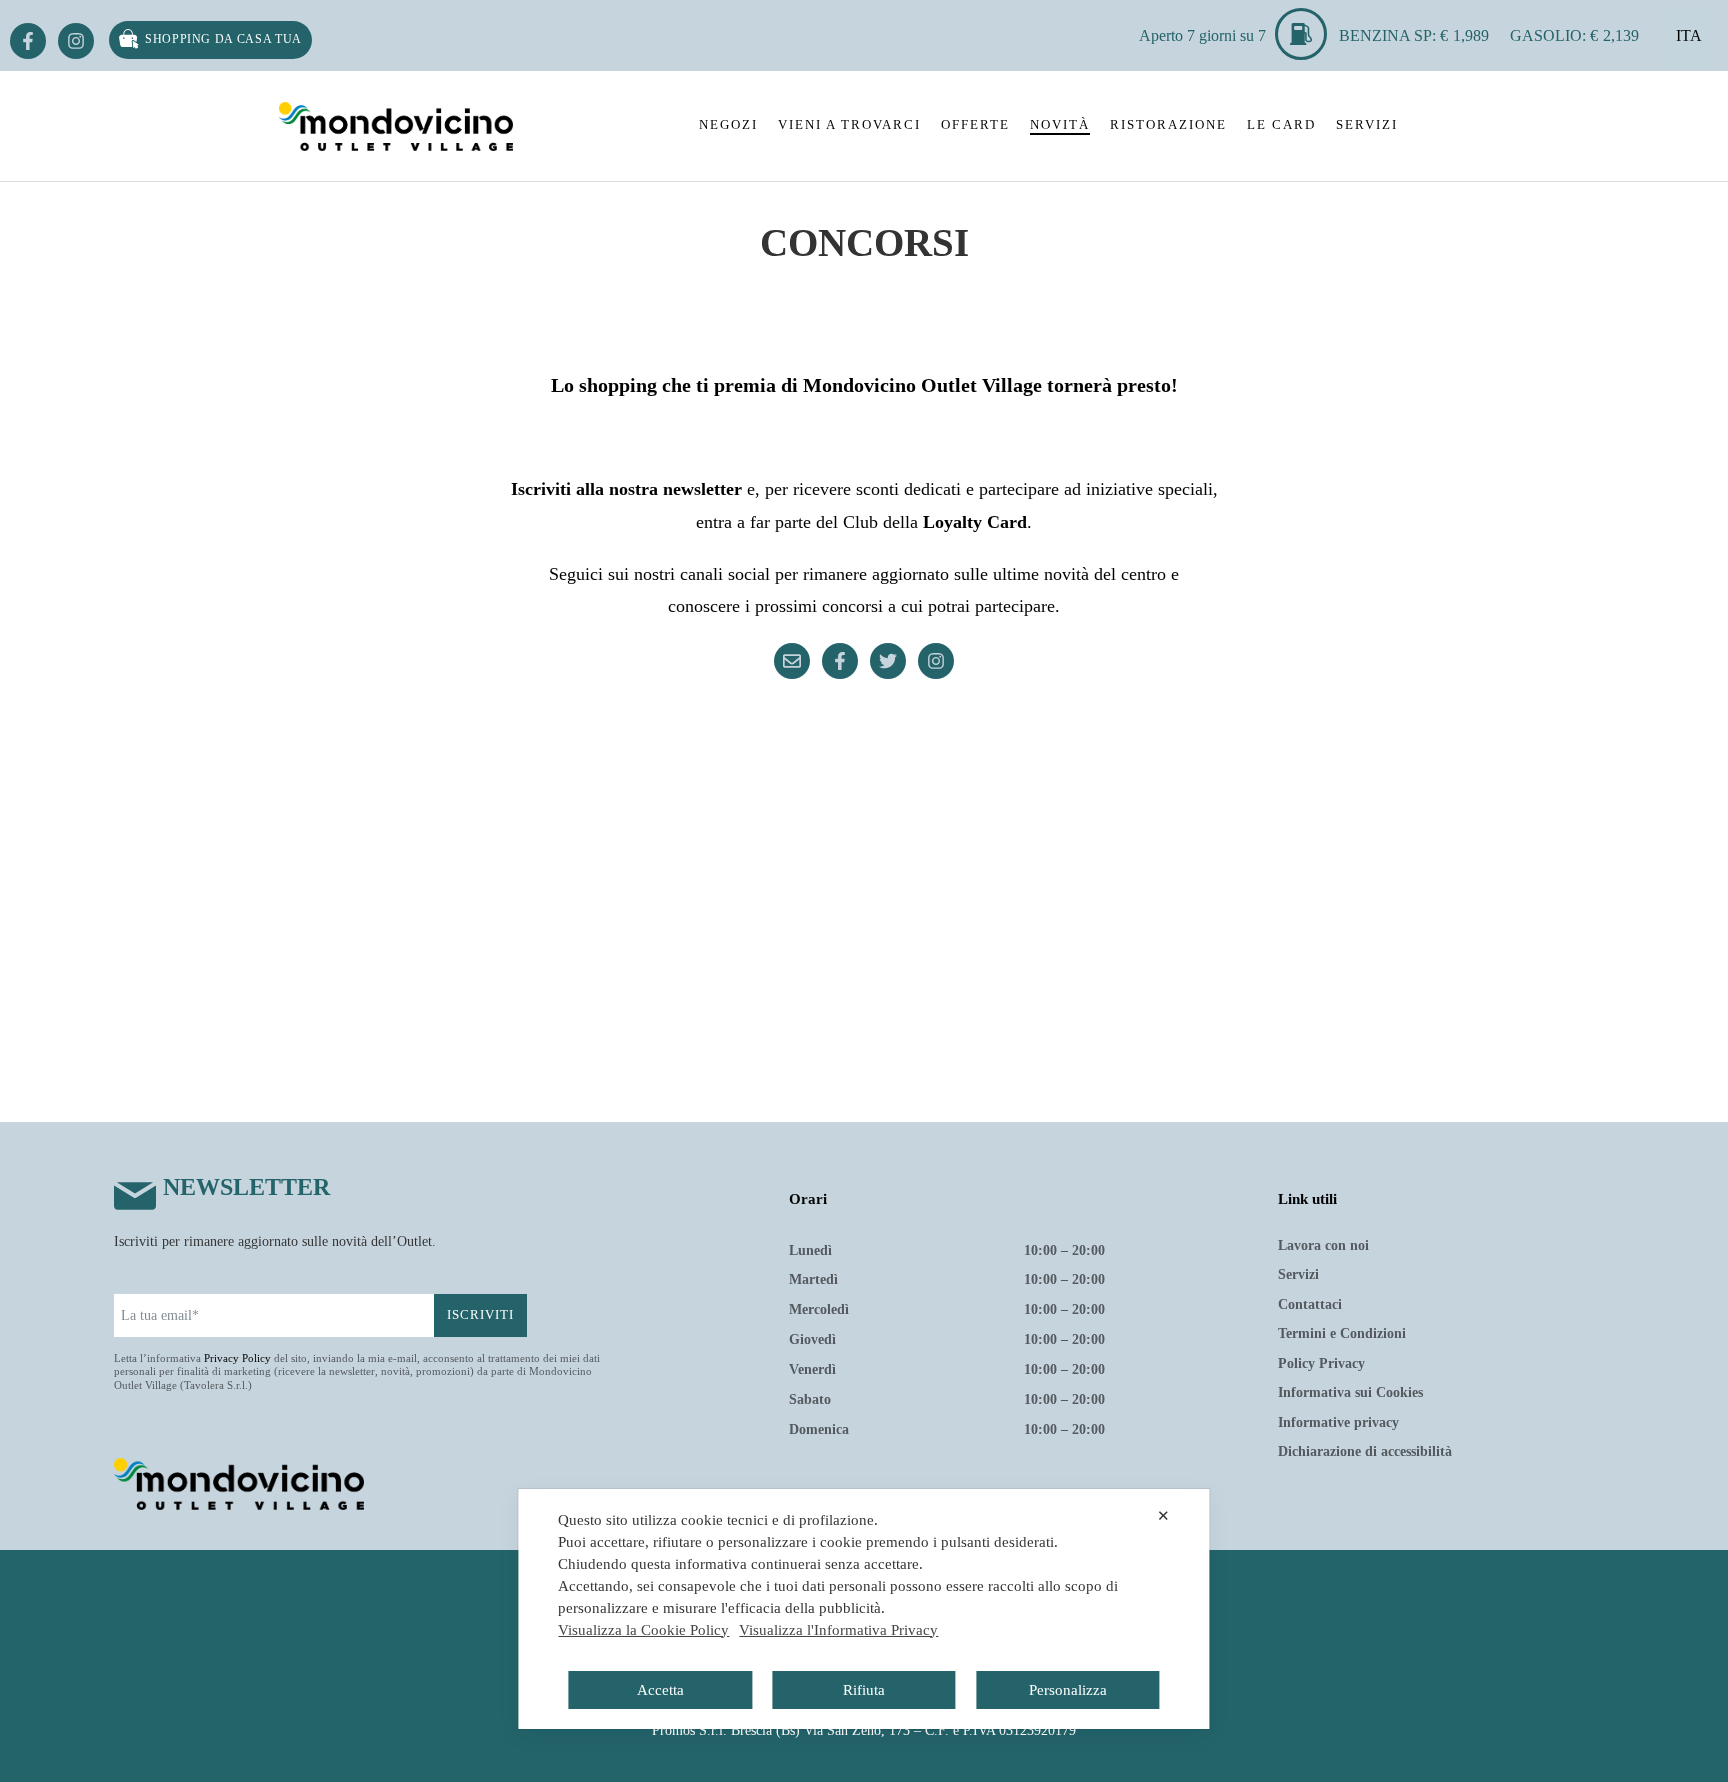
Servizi (1298, 1274)
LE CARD (1281, 124)
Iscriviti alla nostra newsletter (626, 489)
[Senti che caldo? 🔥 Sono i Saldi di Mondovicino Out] (632, 773)
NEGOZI (728, 124)
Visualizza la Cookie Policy (643, 1630)
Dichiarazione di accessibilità (1365, 1451)
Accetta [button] (660, 1690)
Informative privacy (1338, 1422)
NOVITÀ (1060, 124)
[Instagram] (76, 41)
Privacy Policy (237, 1358)
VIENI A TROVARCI (849, 124)
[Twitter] (888, 661)
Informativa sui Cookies (1350, 1392)
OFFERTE (975, 124)
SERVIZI (1367, 124)
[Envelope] (792, 661)
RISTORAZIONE (1168, 124)
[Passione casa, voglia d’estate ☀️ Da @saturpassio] (1328, 907)
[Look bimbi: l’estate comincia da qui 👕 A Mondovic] (1096, 773)
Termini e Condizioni (1342, 1333)
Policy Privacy (1321, 1363)
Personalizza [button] (1068, 1690)
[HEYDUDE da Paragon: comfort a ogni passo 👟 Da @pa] (1096, 907)
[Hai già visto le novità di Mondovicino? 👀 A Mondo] (1328, 773)
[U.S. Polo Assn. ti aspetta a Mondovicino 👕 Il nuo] (632, 907)
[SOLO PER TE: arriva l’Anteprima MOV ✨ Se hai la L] (400, 907)
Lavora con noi (1323, 1245)
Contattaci (1310, 1304)
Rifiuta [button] (864, 1690)
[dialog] (863, 1609)
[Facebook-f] (28, 41)
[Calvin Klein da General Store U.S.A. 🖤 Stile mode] (864, 907)
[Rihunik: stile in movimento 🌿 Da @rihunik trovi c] (400, 773)
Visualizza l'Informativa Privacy (838, 1630)
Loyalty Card (975, 522)
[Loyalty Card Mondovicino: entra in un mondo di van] (864, 773)
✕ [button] (1163, 1515)
